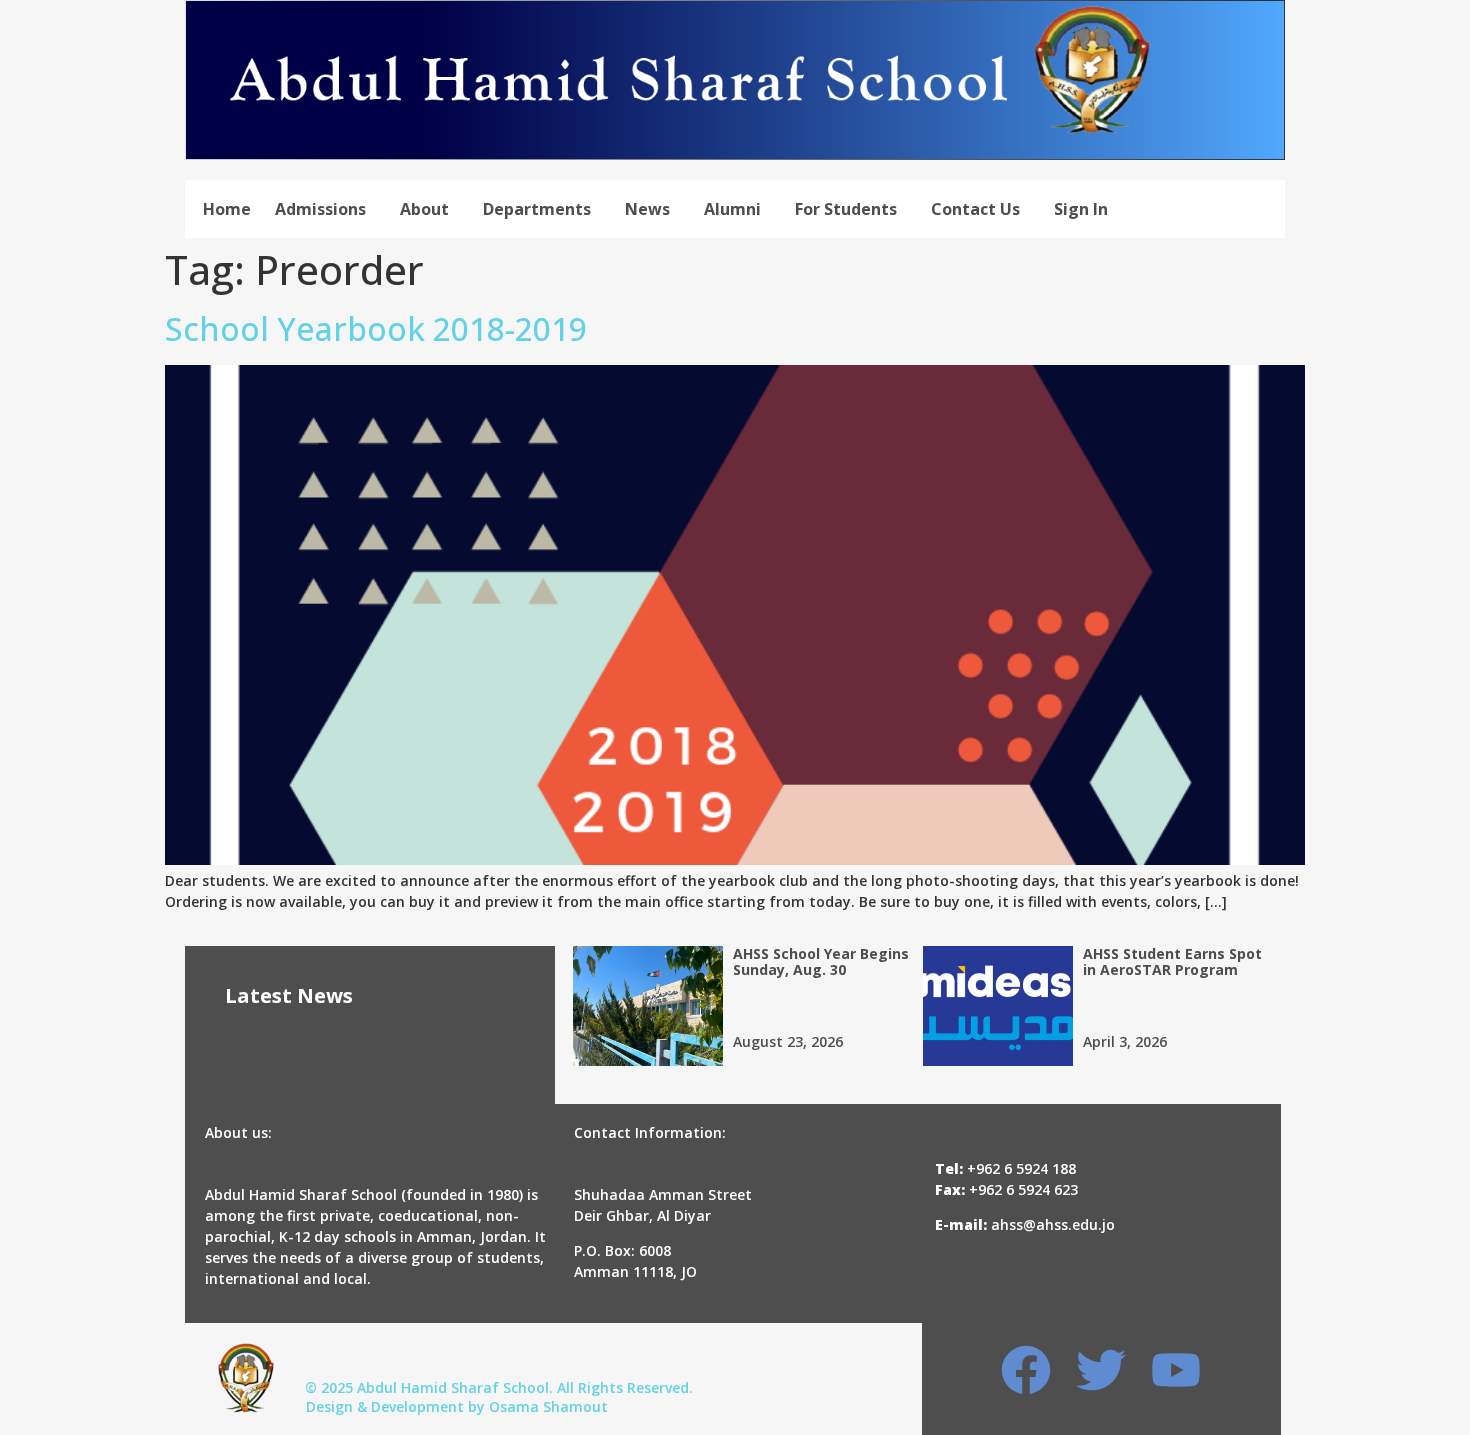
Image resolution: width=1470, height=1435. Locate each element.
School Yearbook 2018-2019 (376, 328)
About (424, 209)
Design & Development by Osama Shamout (457, 1406)
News (647, 209)
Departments (537, 209)
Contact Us (975, 209)
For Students (846, 209)
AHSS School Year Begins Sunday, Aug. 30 (821, 961)
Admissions (320, 209)
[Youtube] (1176, 1370)
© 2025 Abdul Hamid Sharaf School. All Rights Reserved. (499, 1387)
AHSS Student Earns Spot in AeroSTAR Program (1172, 961)
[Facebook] (1026, 1370)
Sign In (1081, 209)
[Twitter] (1101, 1370)
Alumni (732, 209)
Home (227, 209)
